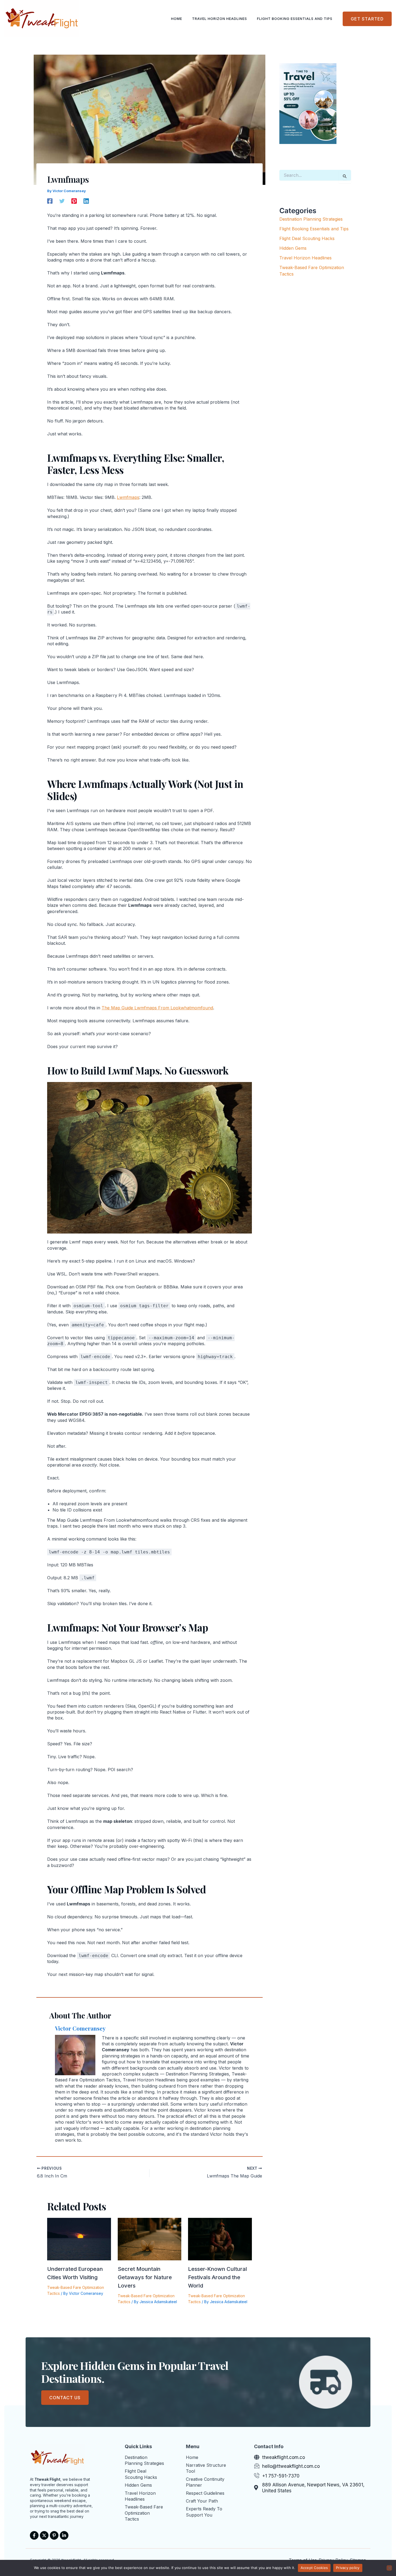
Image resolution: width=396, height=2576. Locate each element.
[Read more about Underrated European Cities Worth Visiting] (79, 2239)
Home (177, 19)
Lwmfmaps (128, 497)
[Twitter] (62, 201)
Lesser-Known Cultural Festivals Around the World (218, 2277)
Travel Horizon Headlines (220, 19)
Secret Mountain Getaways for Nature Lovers (145, 2277)
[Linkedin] (86, 201)
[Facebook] (50, 201)
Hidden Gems (293, 248)
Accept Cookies (314, 2568)
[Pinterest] (74, 201)
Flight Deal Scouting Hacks (307, 238)
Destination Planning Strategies (311, 219)
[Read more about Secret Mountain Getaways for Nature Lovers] (150, 2239)
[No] (389, 2568)
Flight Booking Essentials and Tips (295, 19)
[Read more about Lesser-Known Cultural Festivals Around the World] (220, 2239)
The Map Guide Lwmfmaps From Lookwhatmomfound (157, 1008)
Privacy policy (348, 2568)
